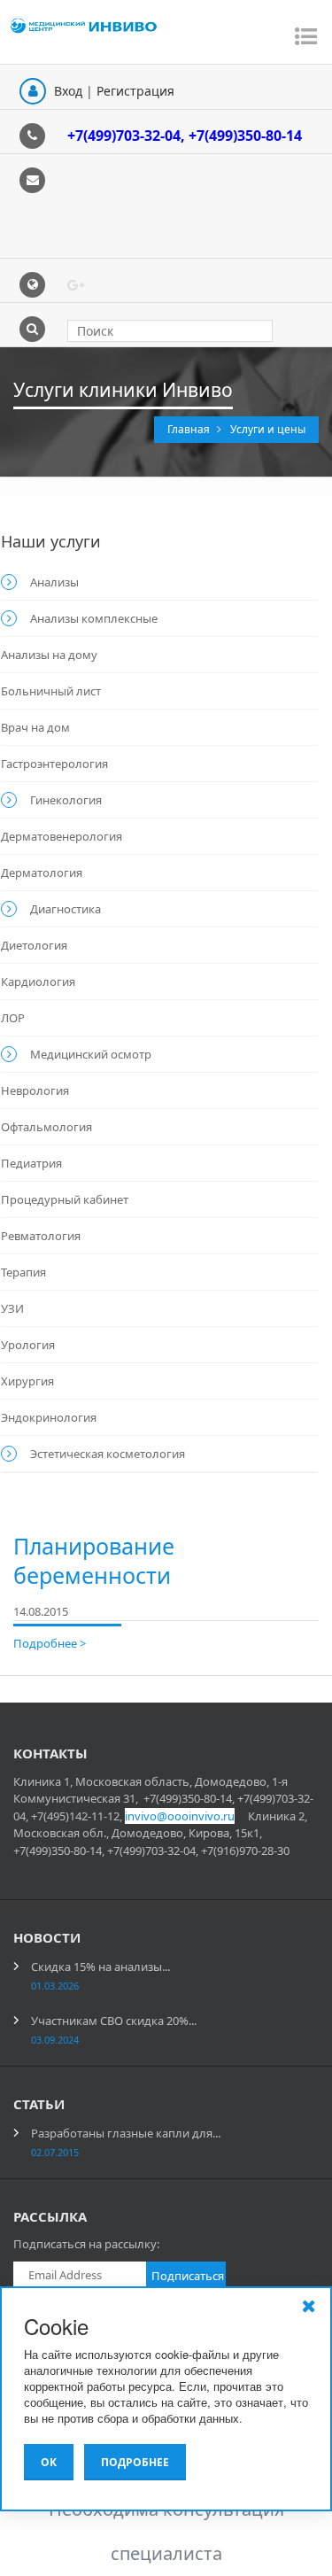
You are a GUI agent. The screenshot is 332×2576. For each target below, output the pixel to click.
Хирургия (27, 1381)
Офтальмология (46, 1127)
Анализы (54, 582)
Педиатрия (31, 1163)
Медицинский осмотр (91, 1054)
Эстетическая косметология (108, 1454)
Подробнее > (50, 1643)
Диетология (34, 945)
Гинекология (66, 800)
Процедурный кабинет (65, 1199)
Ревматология (41, 1236)
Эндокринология (49, 1417)
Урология (28, 1345)
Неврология (35, 1090)
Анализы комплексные (94, 618)
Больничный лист (51, 691)
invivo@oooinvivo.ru (180, 1816)
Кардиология (38, 982)
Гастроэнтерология (54, 764)
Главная (190, 429)
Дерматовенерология (62, 836)
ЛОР (13, 1018)
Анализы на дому (49, 655)
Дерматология (42, 873)
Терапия (23, 1272)
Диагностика (66, 909)
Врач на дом (35, 727)
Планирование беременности (94, 1560)
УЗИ (12, 1308)
